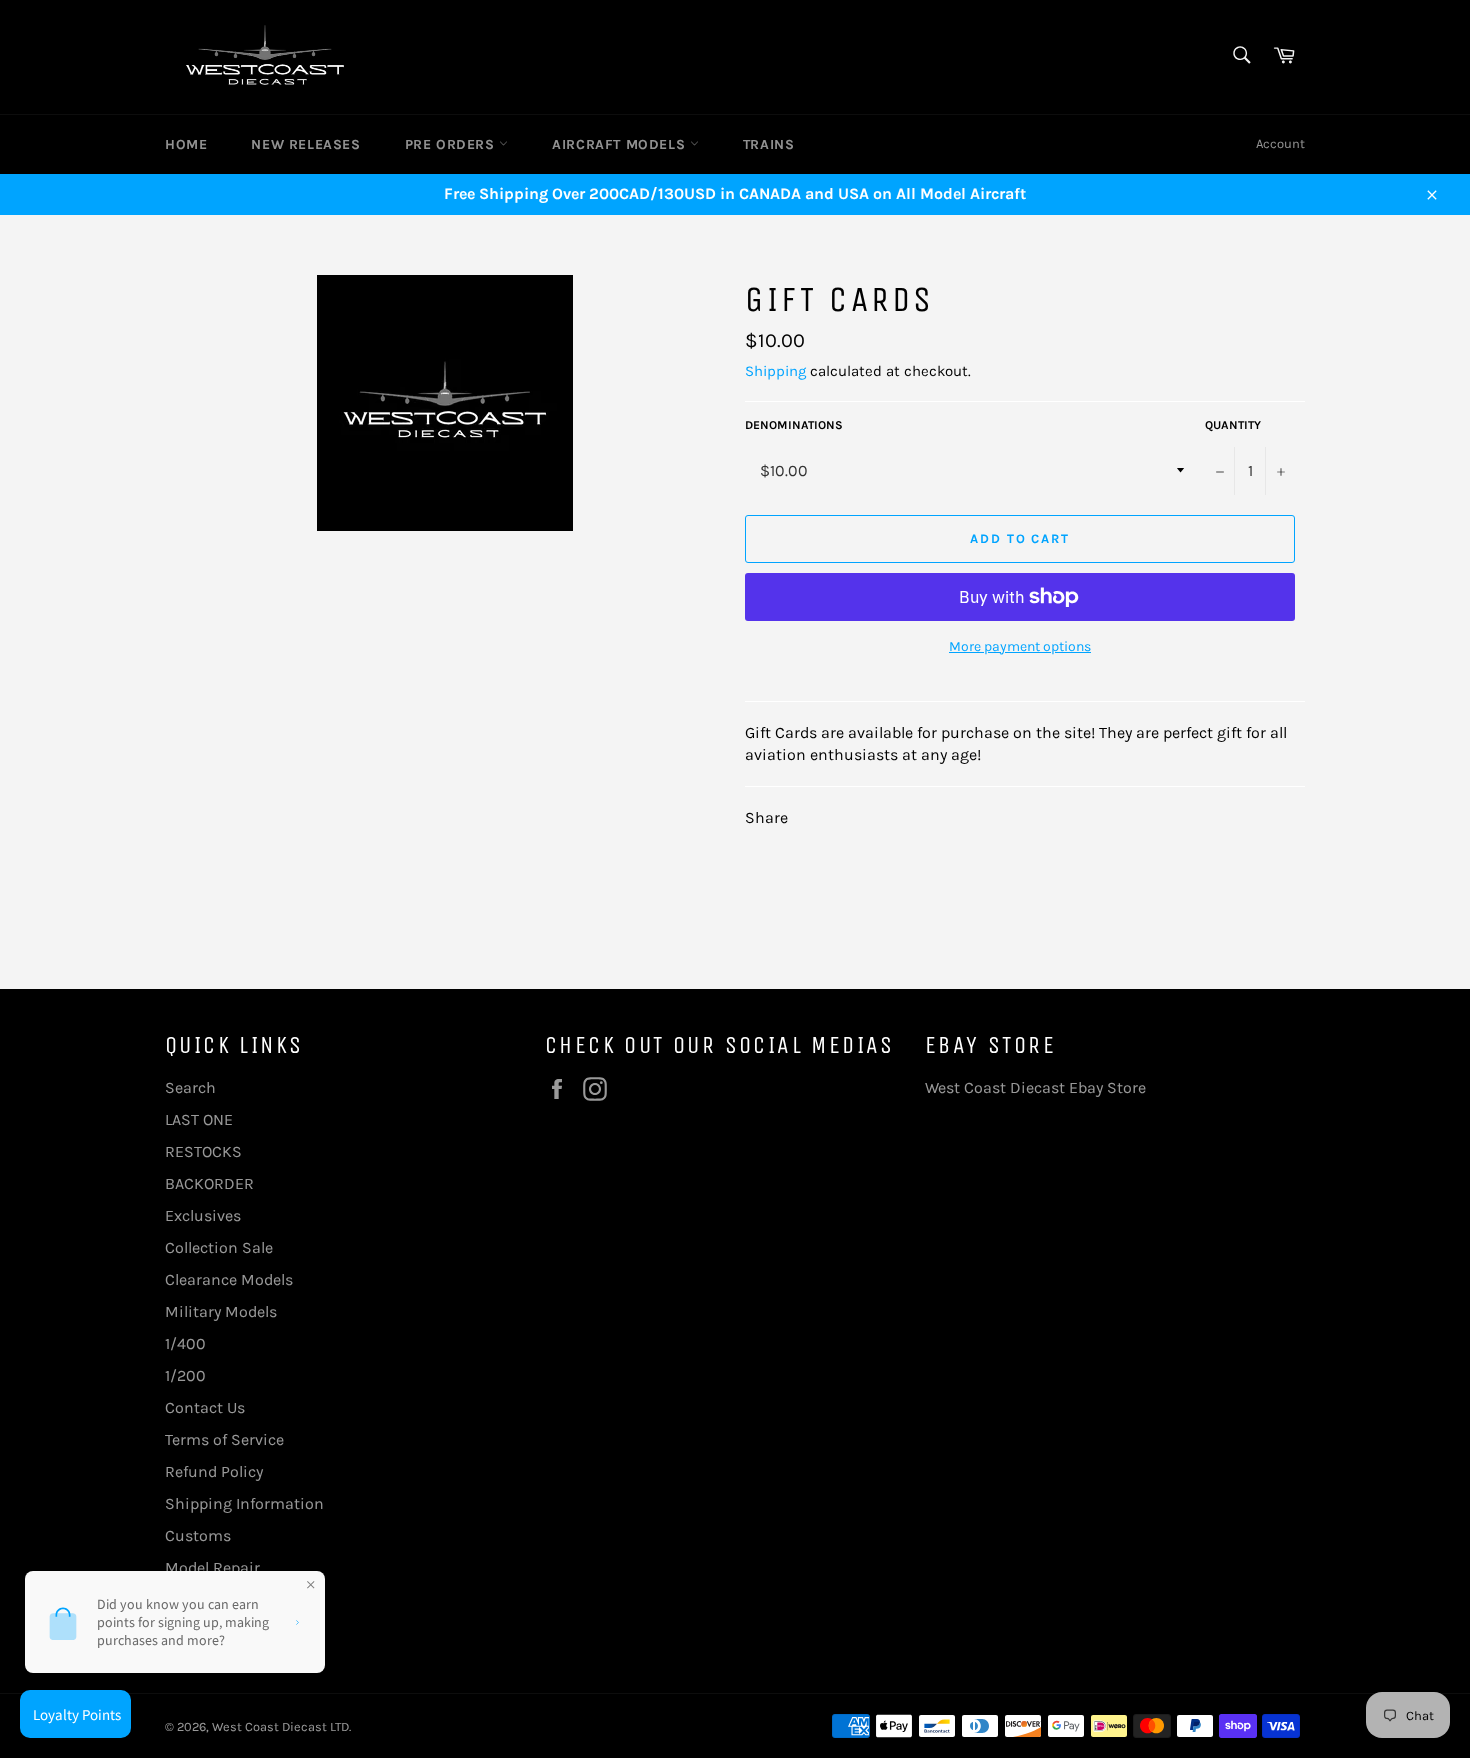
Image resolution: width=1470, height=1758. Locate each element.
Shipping (775, 371)
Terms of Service (224, 1439)
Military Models (221, 1311)
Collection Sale (219, 1247)
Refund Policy (214, 1471)
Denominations (794, 425)
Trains (769, 144)
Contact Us (205, 1407)
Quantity (1233, 425)
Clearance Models (229, 1279)
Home (186, 144)
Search (190, 1087)
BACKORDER (209, 1183)
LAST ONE (199, 1119)
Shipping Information (244, 1503)
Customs (198, 1535)
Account (1280, 143)
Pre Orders (452, 144)
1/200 (185, 1375)
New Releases (305, 144)
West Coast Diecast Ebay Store (1035, 1087)
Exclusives (203, 1215)
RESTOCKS (203, 1151)
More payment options (1020, 646)
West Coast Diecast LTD (280, 1726)
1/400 (185, 1343)
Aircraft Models (621, 144)
